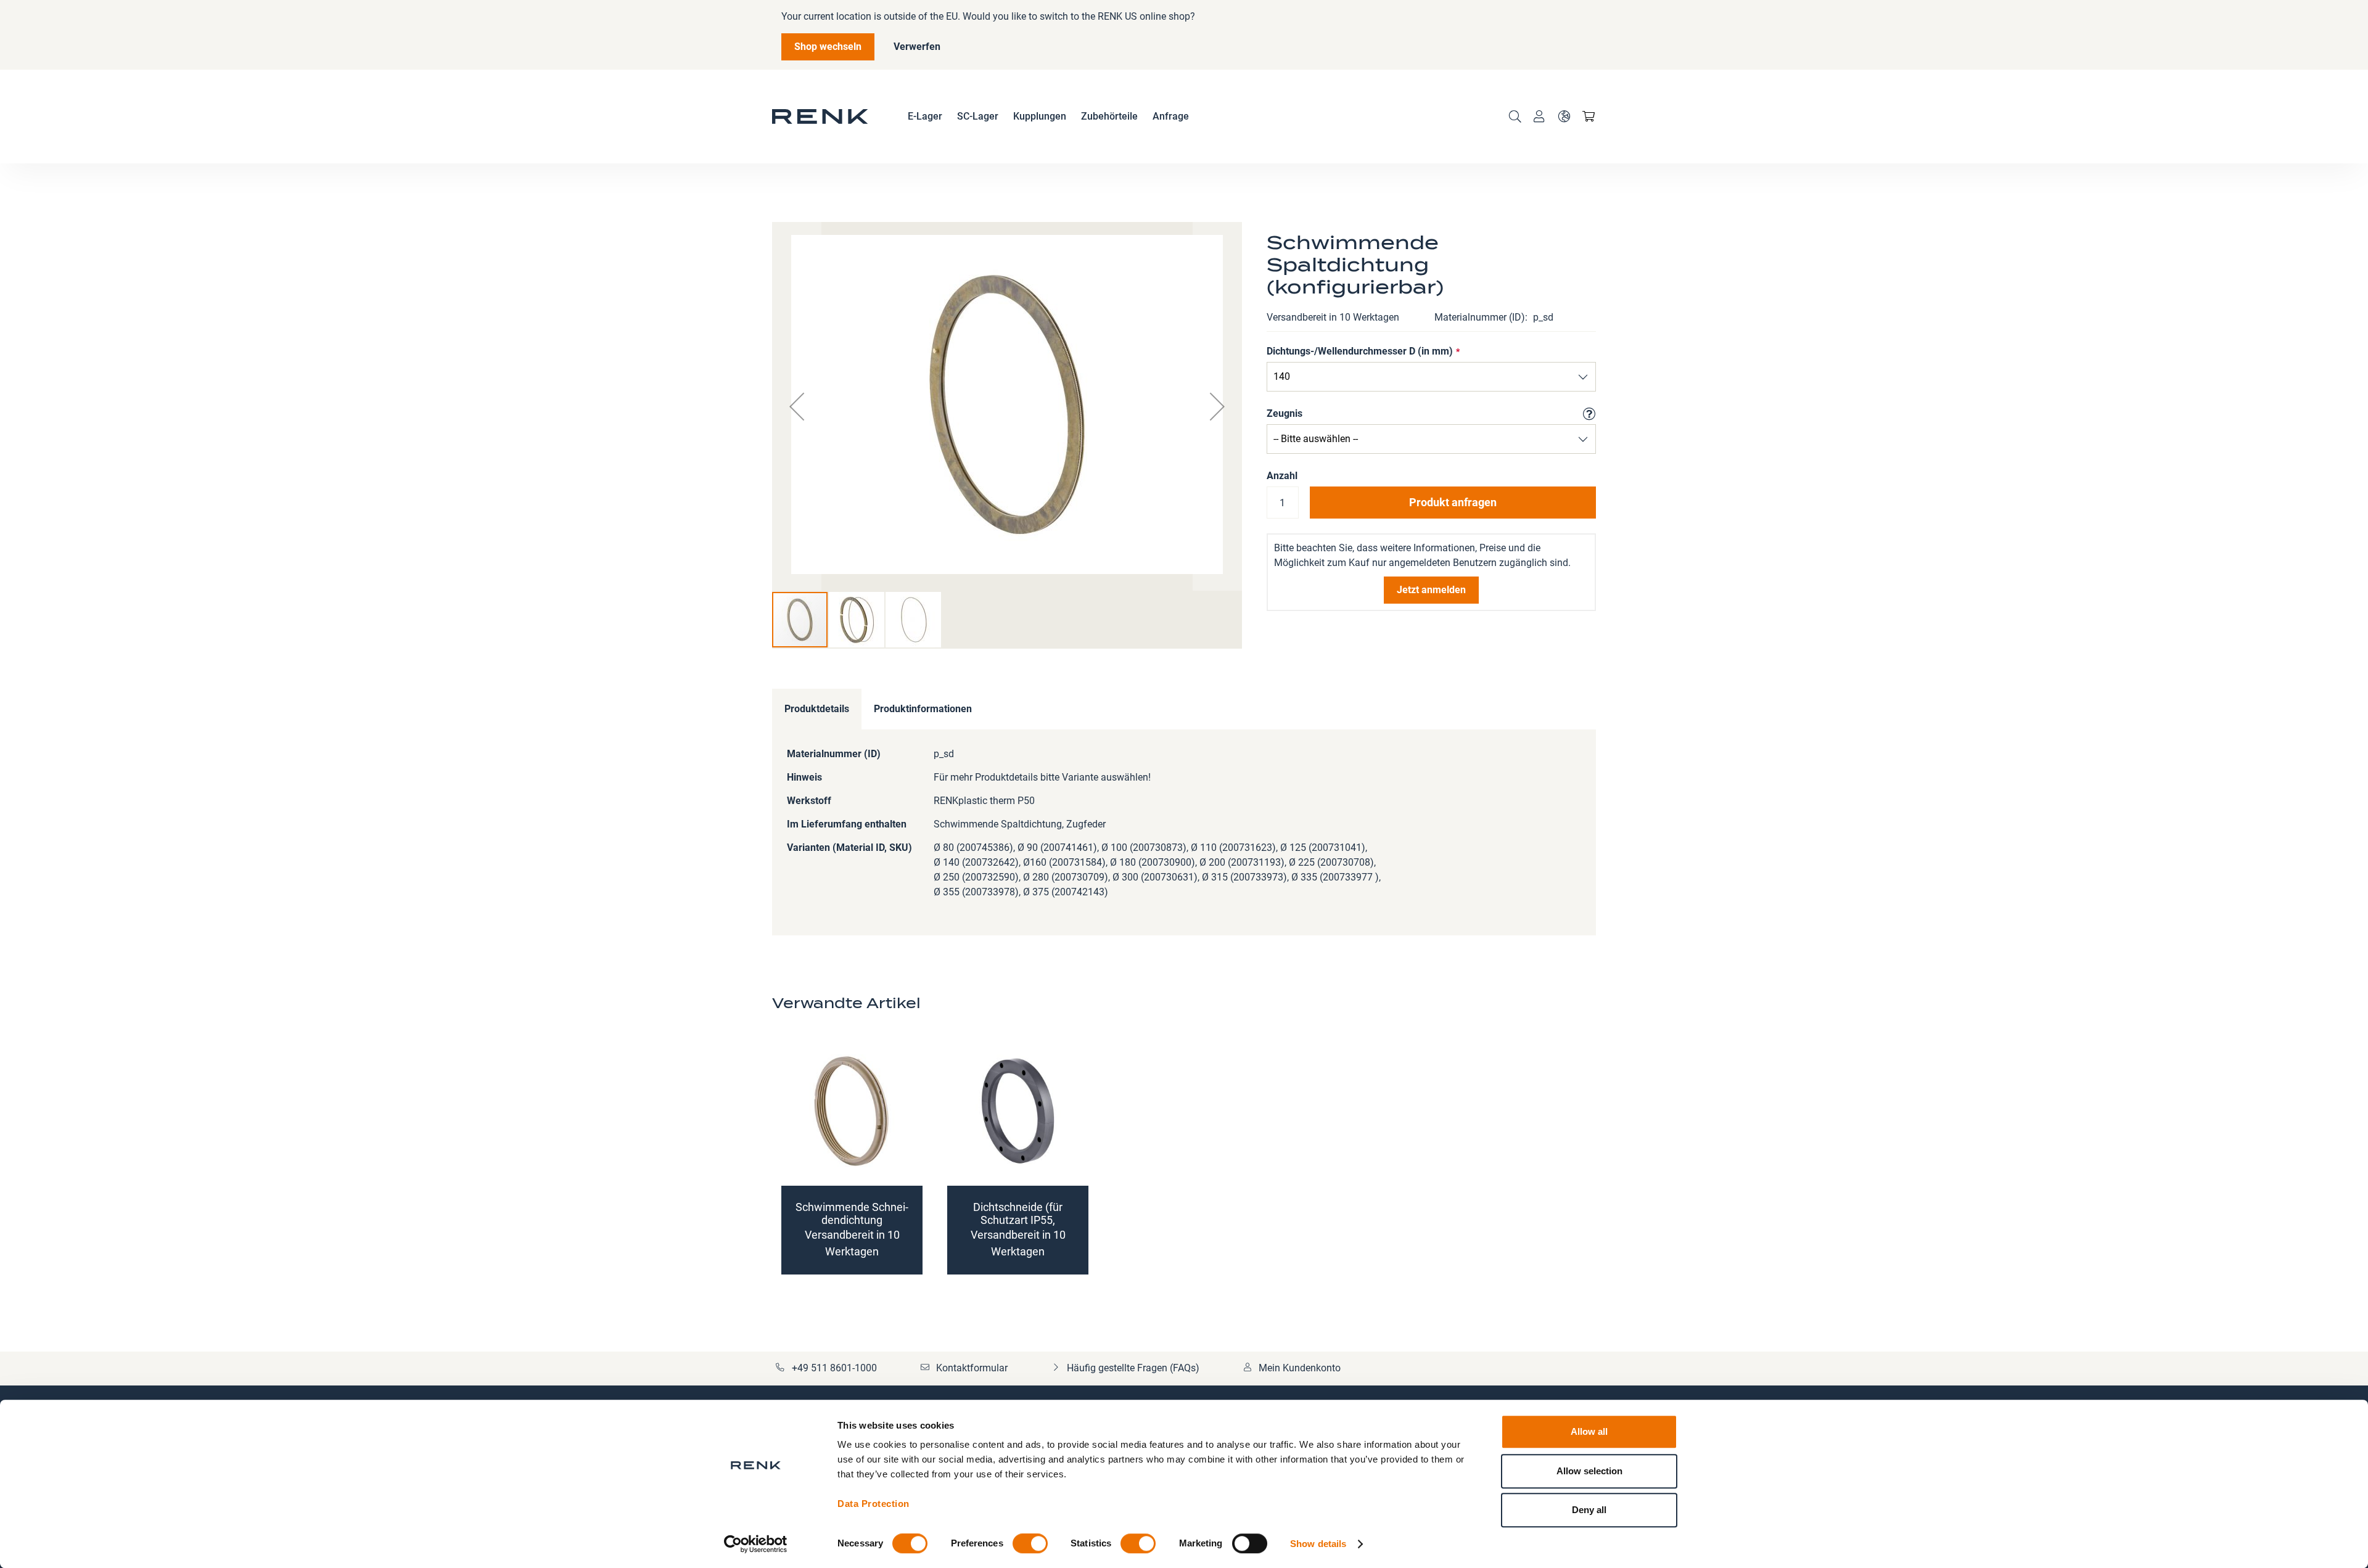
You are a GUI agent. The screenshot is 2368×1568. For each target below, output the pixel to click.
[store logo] (820, 117)
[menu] (1048, 117)
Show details (1318, 1544)
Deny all (1589, 1510)
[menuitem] (925, 117)
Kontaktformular (972, 1368)
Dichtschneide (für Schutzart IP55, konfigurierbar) (1018, 1220)
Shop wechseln (828, 47)
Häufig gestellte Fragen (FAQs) (1133, 1368)
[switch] (1030, 1545)
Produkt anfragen (1453, 502)
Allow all (1589, 1431)
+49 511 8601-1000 (834, 1368)
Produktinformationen (923, 709)
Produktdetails (817, 709)
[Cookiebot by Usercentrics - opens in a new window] (756, 1544)
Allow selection (1589, 1471)
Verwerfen (917, 47)
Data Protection (874, 1504)
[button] (1564, 117)
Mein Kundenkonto (1300, 1368)
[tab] (817, 709)
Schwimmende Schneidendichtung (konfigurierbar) (852, 1220)
